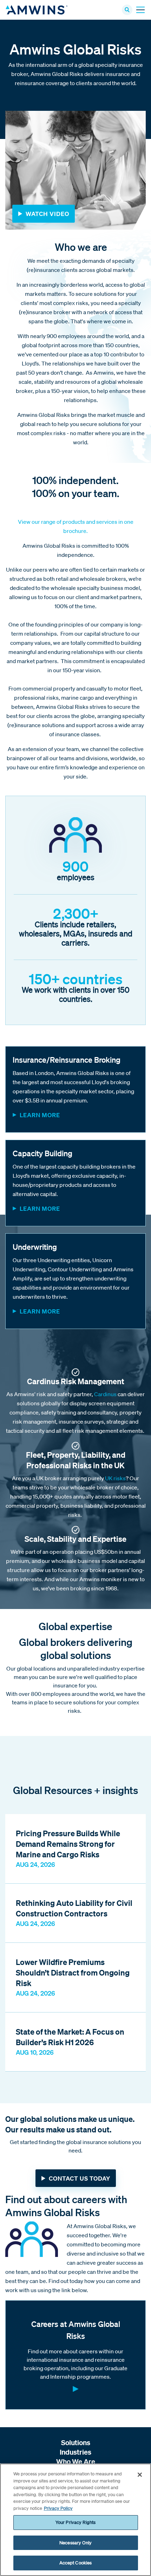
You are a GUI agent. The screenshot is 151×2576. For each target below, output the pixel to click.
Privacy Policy (58, 2508)
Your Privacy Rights (75, 2522)
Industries (75, 2452)
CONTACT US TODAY (80, 2178)
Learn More (40, 1115)
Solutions (76, 2443)
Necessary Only (75, 2543)
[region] (75, 2520)
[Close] (140, 2475)
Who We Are (76, 2461)
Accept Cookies (76, 2563)
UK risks (115, 1478)
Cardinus (106, 1394)
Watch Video (47, 214)
